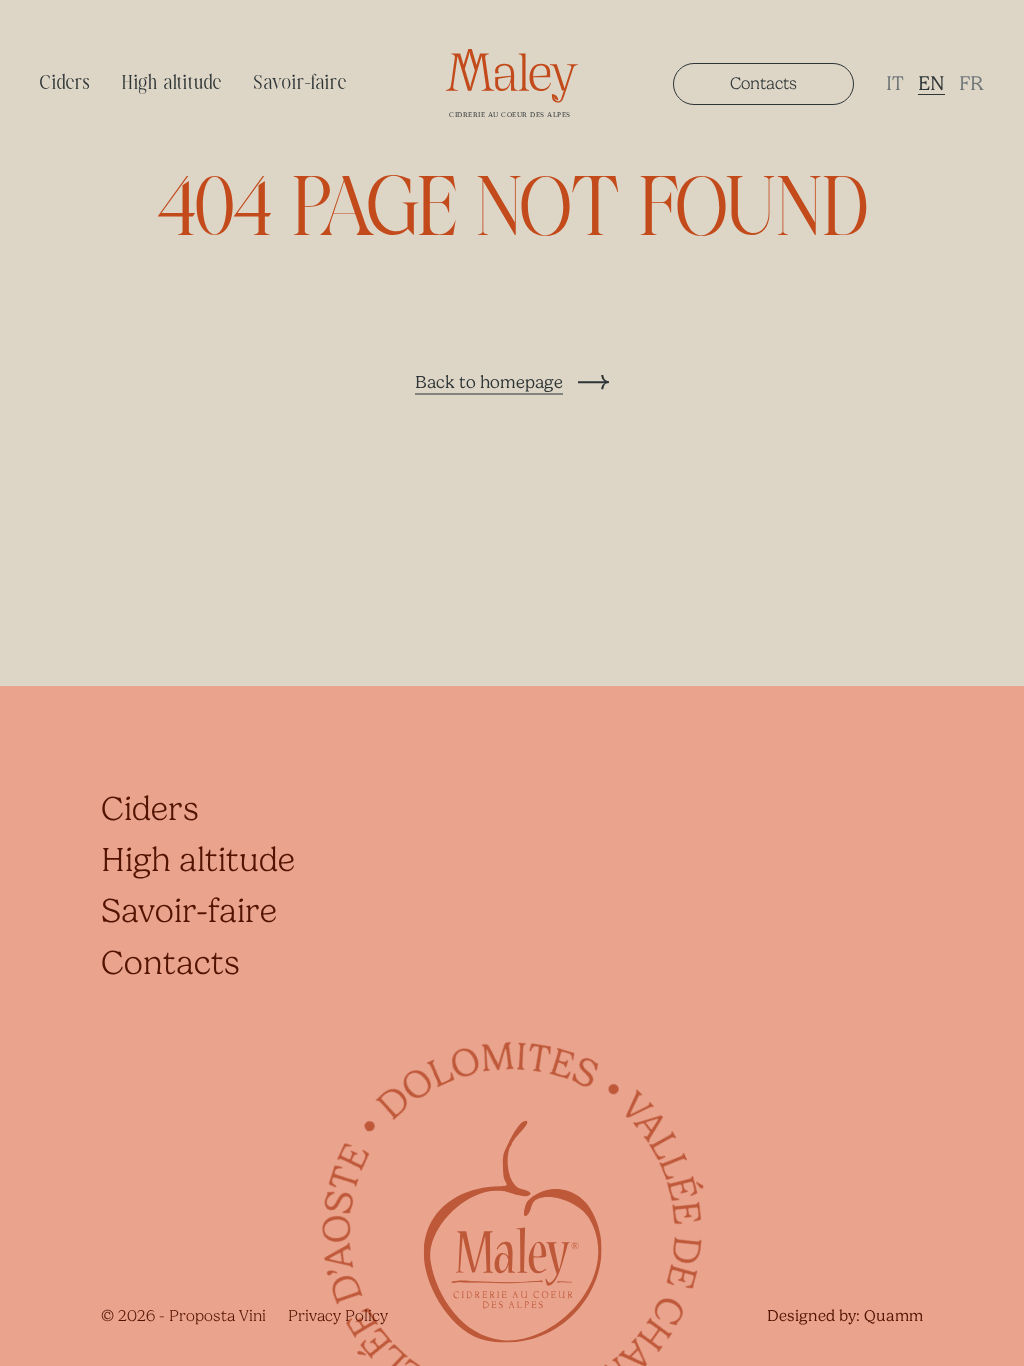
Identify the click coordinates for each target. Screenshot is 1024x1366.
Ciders (65, 84)
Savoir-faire (300, 84)
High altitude (172, 84)
